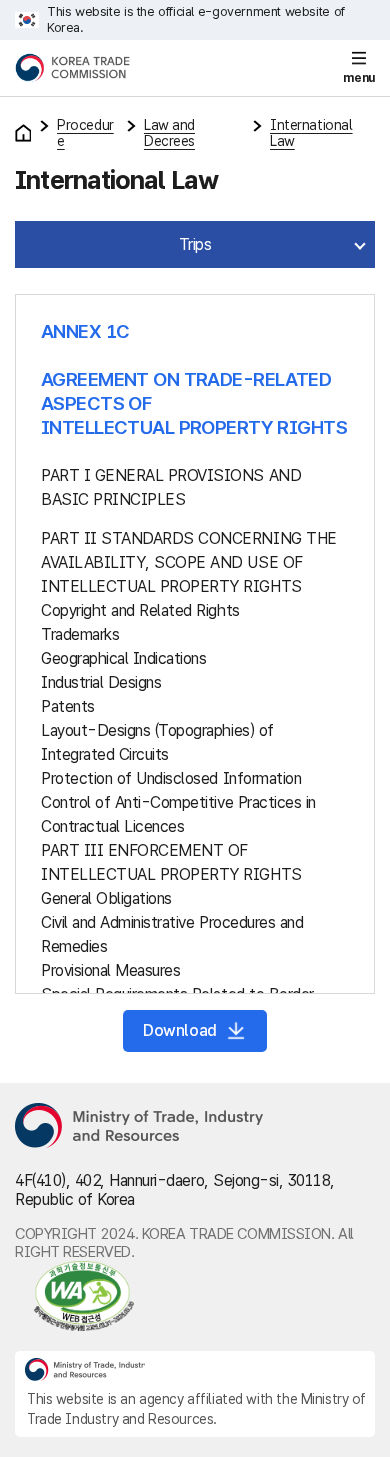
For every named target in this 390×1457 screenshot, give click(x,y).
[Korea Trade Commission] (72, 68)
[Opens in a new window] (140, 1127)
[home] (23, 133)
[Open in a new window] (195, 1296)
